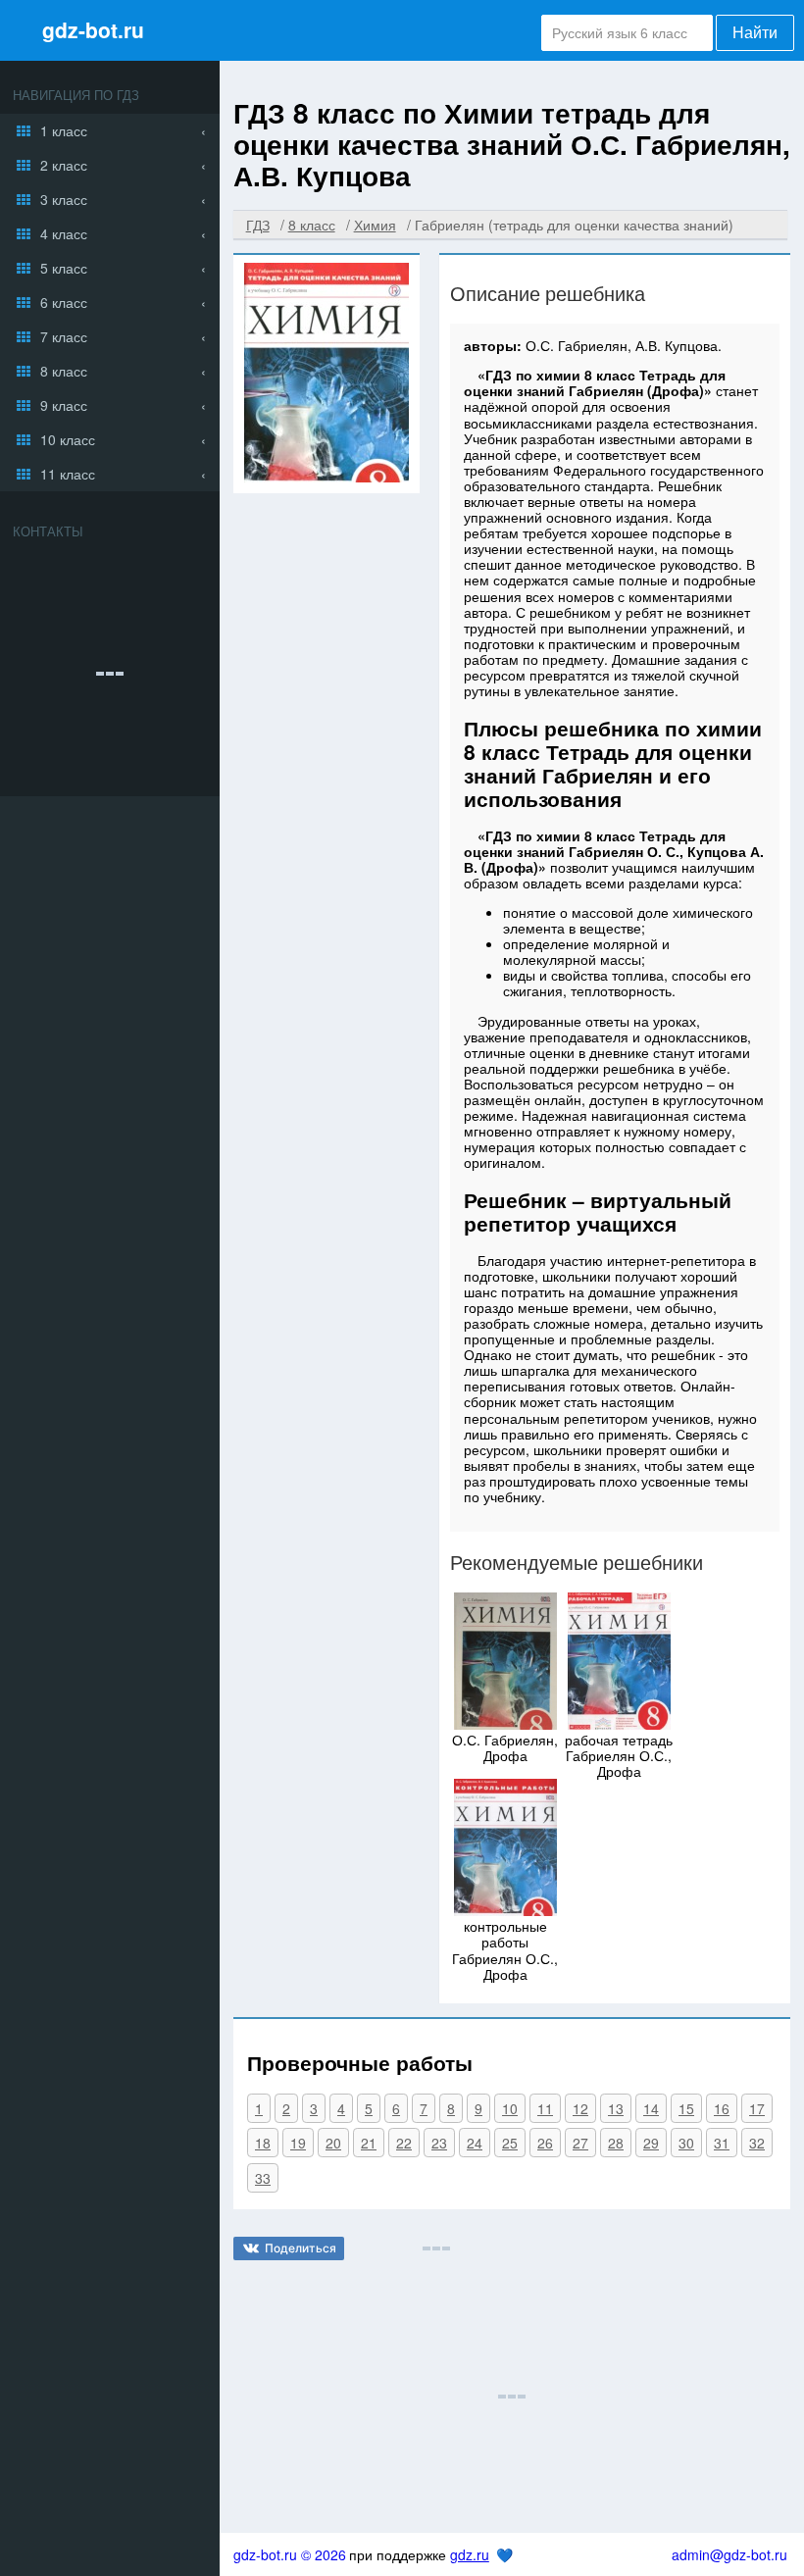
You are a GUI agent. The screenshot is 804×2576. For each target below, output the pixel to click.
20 (333, 2143)
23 (439, 2143)
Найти (755, 33)
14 (651, 2108)
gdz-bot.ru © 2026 (290, 2554)
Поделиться (301, 2248)
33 (263, 2178)
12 (580, 2108)
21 (369, 2143)
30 (686, 2143)
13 (616, 2108)
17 (757, 2108)
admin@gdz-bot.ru (729, 2554)
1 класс (64, 130)
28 (616, 2143)
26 (545, 2143)
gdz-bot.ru (93, 29)
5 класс (64, 268)
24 (475, 2143)
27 (580, 2143)
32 (757, 2143)
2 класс (64, 165)
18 (263, 2143)
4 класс (64, 233)
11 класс (68, 474)
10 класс (68, 439)
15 (686, 2108)
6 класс (64, 302)
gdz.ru (470, 2554)
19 (298, 2143)
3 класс (64, 199)
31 (722, 2143)
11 (545, 2108)
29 (651, 2143)
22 (404, 2143)
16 (722, 2108)
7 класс (64, 336)
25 (510, 2143)
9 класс (64, 405)
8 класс (64, 371)
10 (510, 2108)
